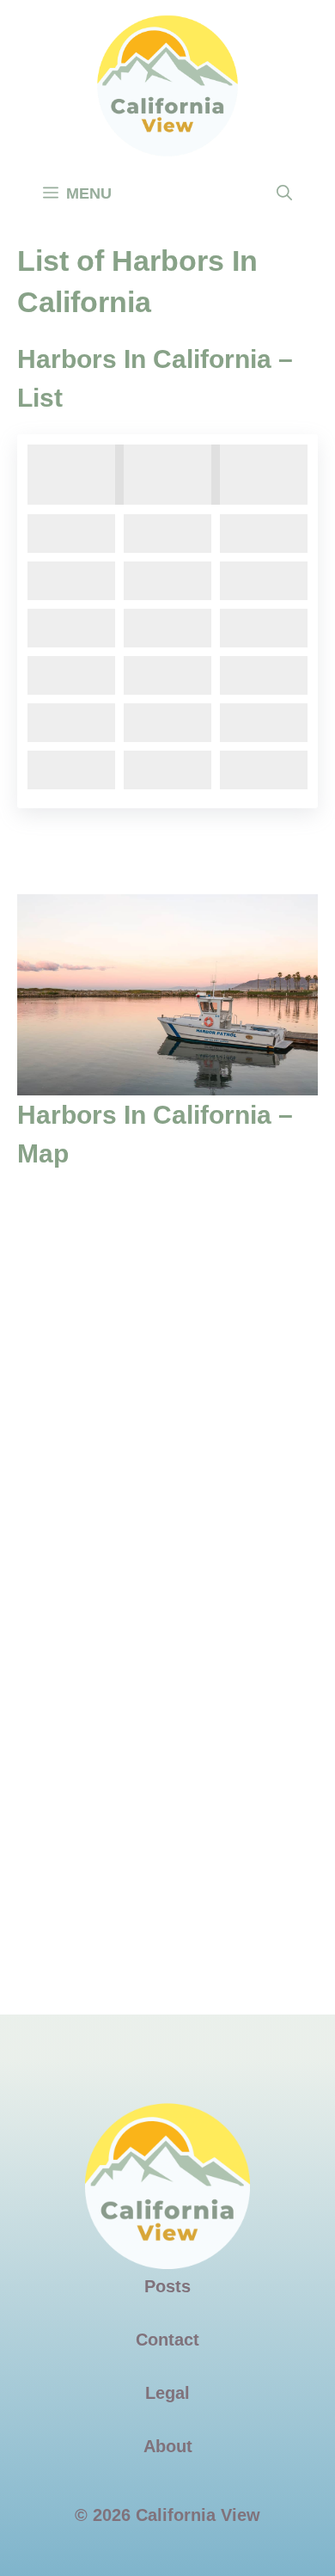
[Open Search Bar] (284, 193)
